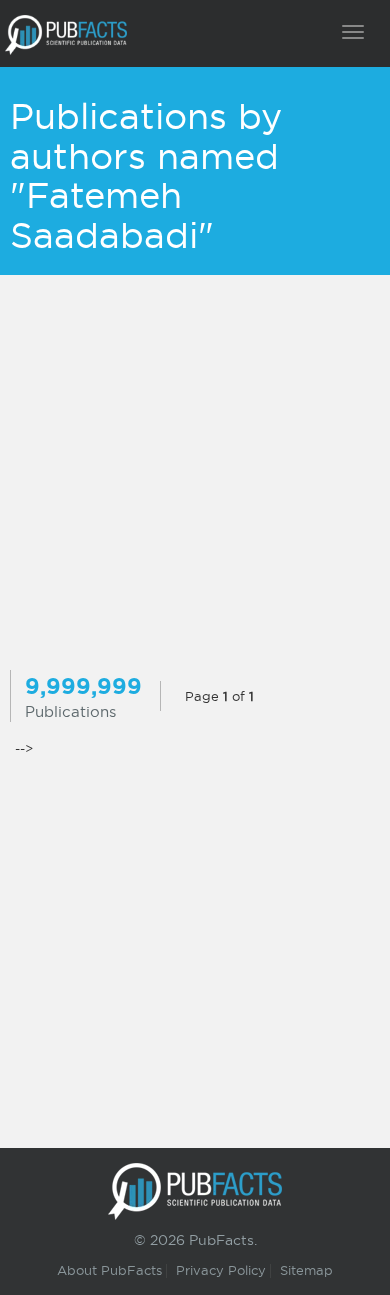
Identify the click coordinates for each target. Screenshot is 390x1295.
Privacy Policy (221, 1270)
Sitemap (306, 1270)
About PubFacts (109, 1270)
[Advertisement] (195, 475)
